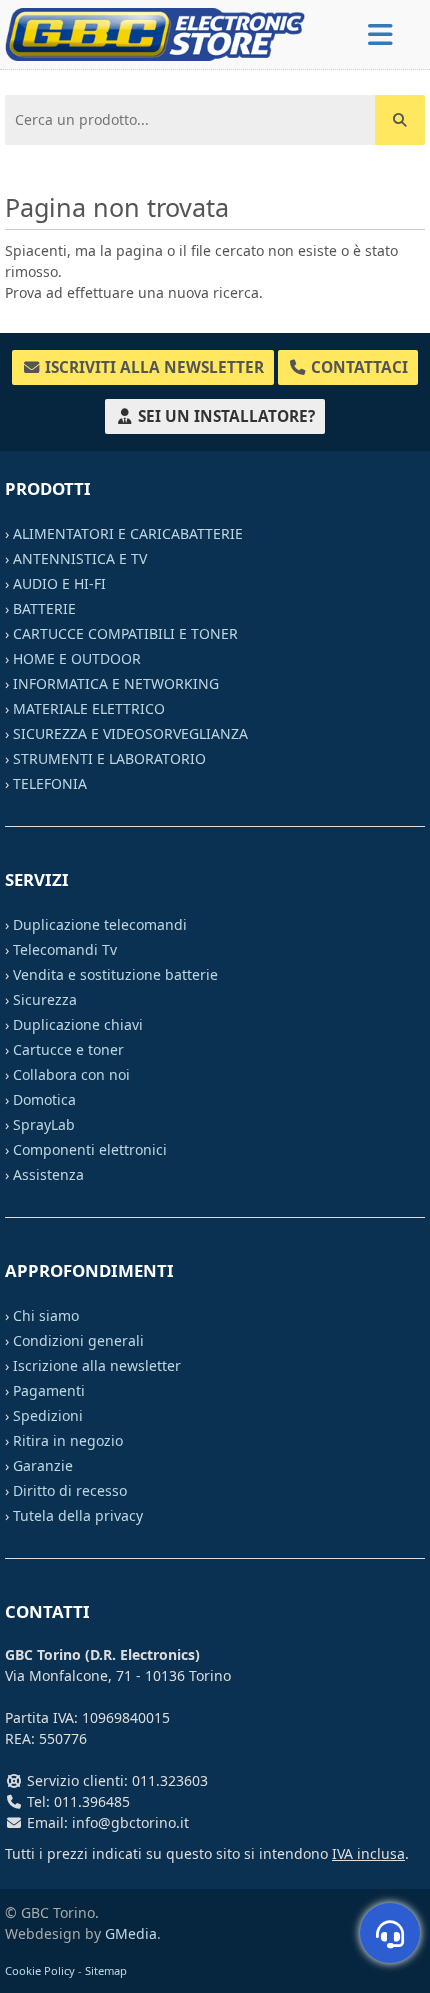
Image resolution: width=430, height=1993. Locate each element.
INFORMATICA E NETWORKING (116, 683)
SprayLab (44, 1124)
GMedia (131, 1933)
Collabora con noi (71, 1074)
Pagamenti (49, 1390)
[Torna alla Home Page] (155, 32)
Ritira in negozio (68, 1440)
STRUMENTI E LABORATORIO (109, 758)
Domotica (44, 1099)
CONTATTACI (357, 367)
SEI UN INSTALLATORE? (224, 416)
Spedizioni (48, 1415)
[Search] (400, 120)
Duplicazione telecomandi (100, 924)
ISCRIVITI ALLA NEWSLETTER (152, 367)
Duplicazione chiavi (78, 1024)
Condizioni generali (78, 1340)
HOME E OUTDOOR (77, 658)
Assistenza (48, 1174)
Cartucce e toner (68, 1049)
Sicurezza (45, 999)
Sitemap (106, 1970)
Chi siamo (46, 1315)
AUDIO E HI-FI (59, 583)
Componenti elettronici (90, 1149)
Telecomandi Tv (65, 949)
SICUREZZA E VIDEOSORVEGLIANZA (130, 733)
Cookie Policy (40, 1970)
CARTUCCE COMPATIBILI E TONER (125, 633)
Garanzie (43, 1465)
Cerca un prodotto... (77, 110)
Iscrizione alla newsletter (97, 1365)
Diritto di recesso (70, 1490)
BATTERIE (44, 608)
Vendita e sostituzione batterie (115, 974)
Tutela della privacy (78, 1515)
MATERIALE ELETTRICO (89, 708)
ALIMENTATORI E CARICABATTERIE (128, 533)
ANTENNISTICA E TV (80, 558)
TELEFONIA (50, 783)
